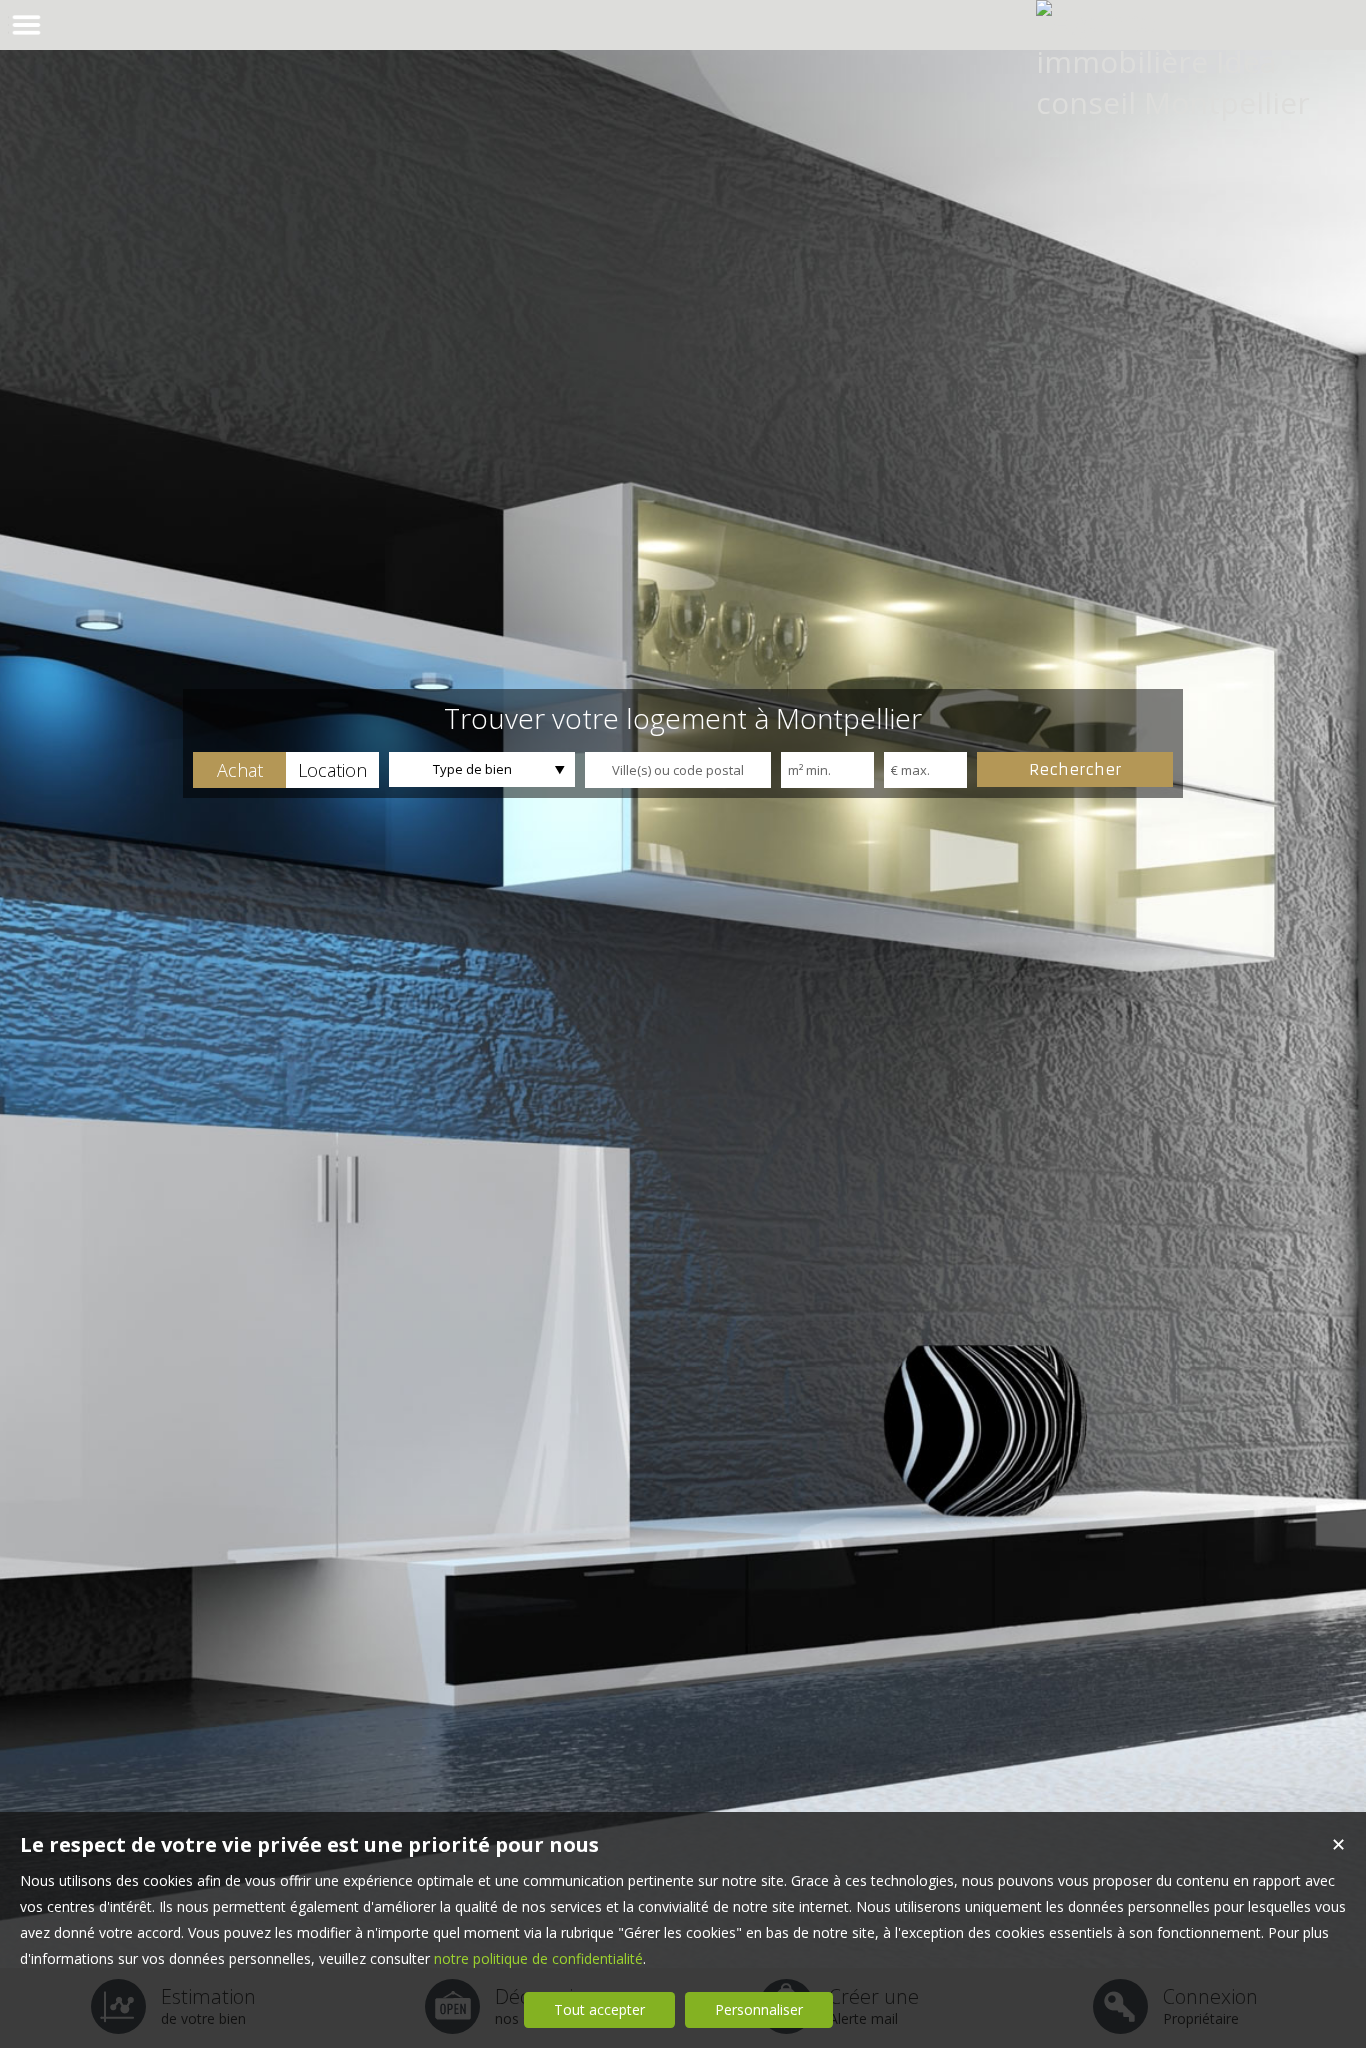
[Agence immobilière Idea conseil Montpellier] (1176, 102)
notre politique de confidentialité (538, 1958)
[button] (239, 770)
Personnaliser (759, 2009)
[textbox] (678, 770)
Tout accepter (599, 2009)
